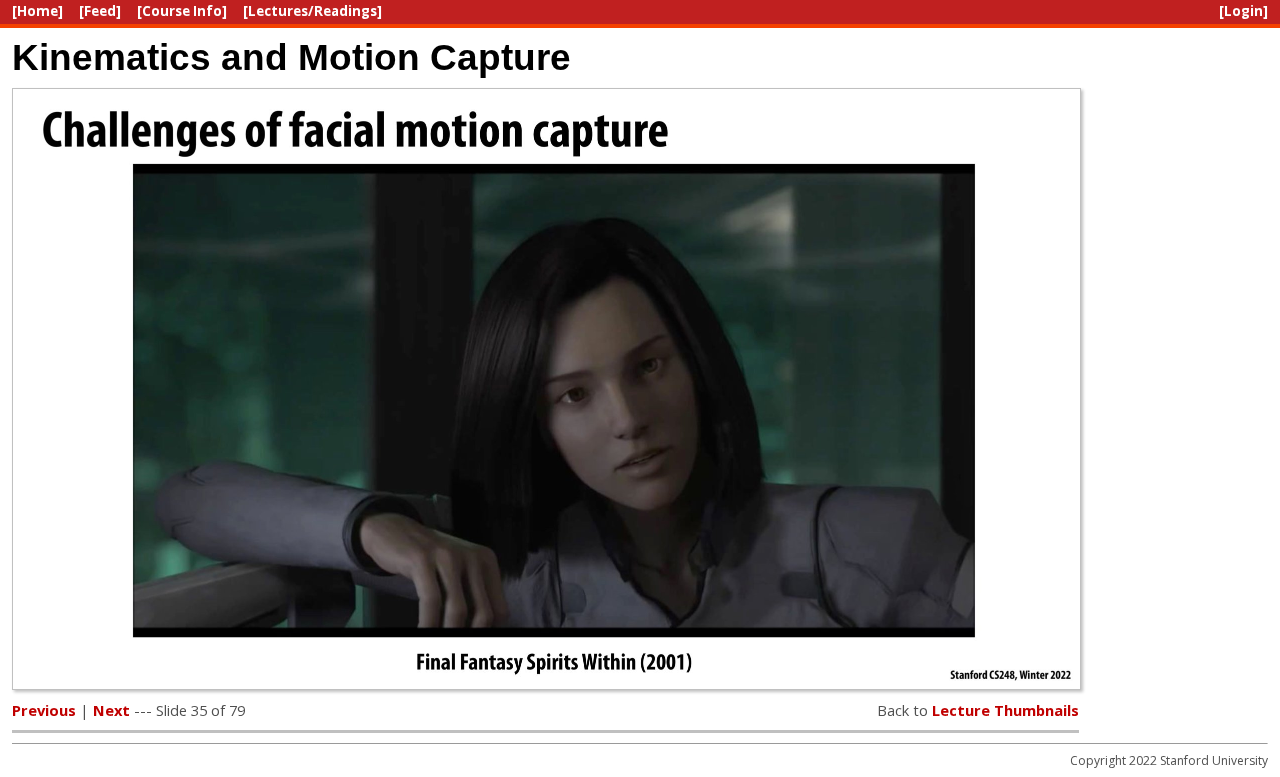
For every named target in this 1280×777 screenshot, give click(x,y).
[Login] (1243, 11)
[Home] (37, 11)
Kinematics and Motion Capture (291, 57)
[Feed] (100, 11)
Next (111, 710)
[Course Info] (182, 11)
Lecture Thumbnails (1005, 710)
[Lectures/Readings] (312, 11)
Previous (44, 710)
